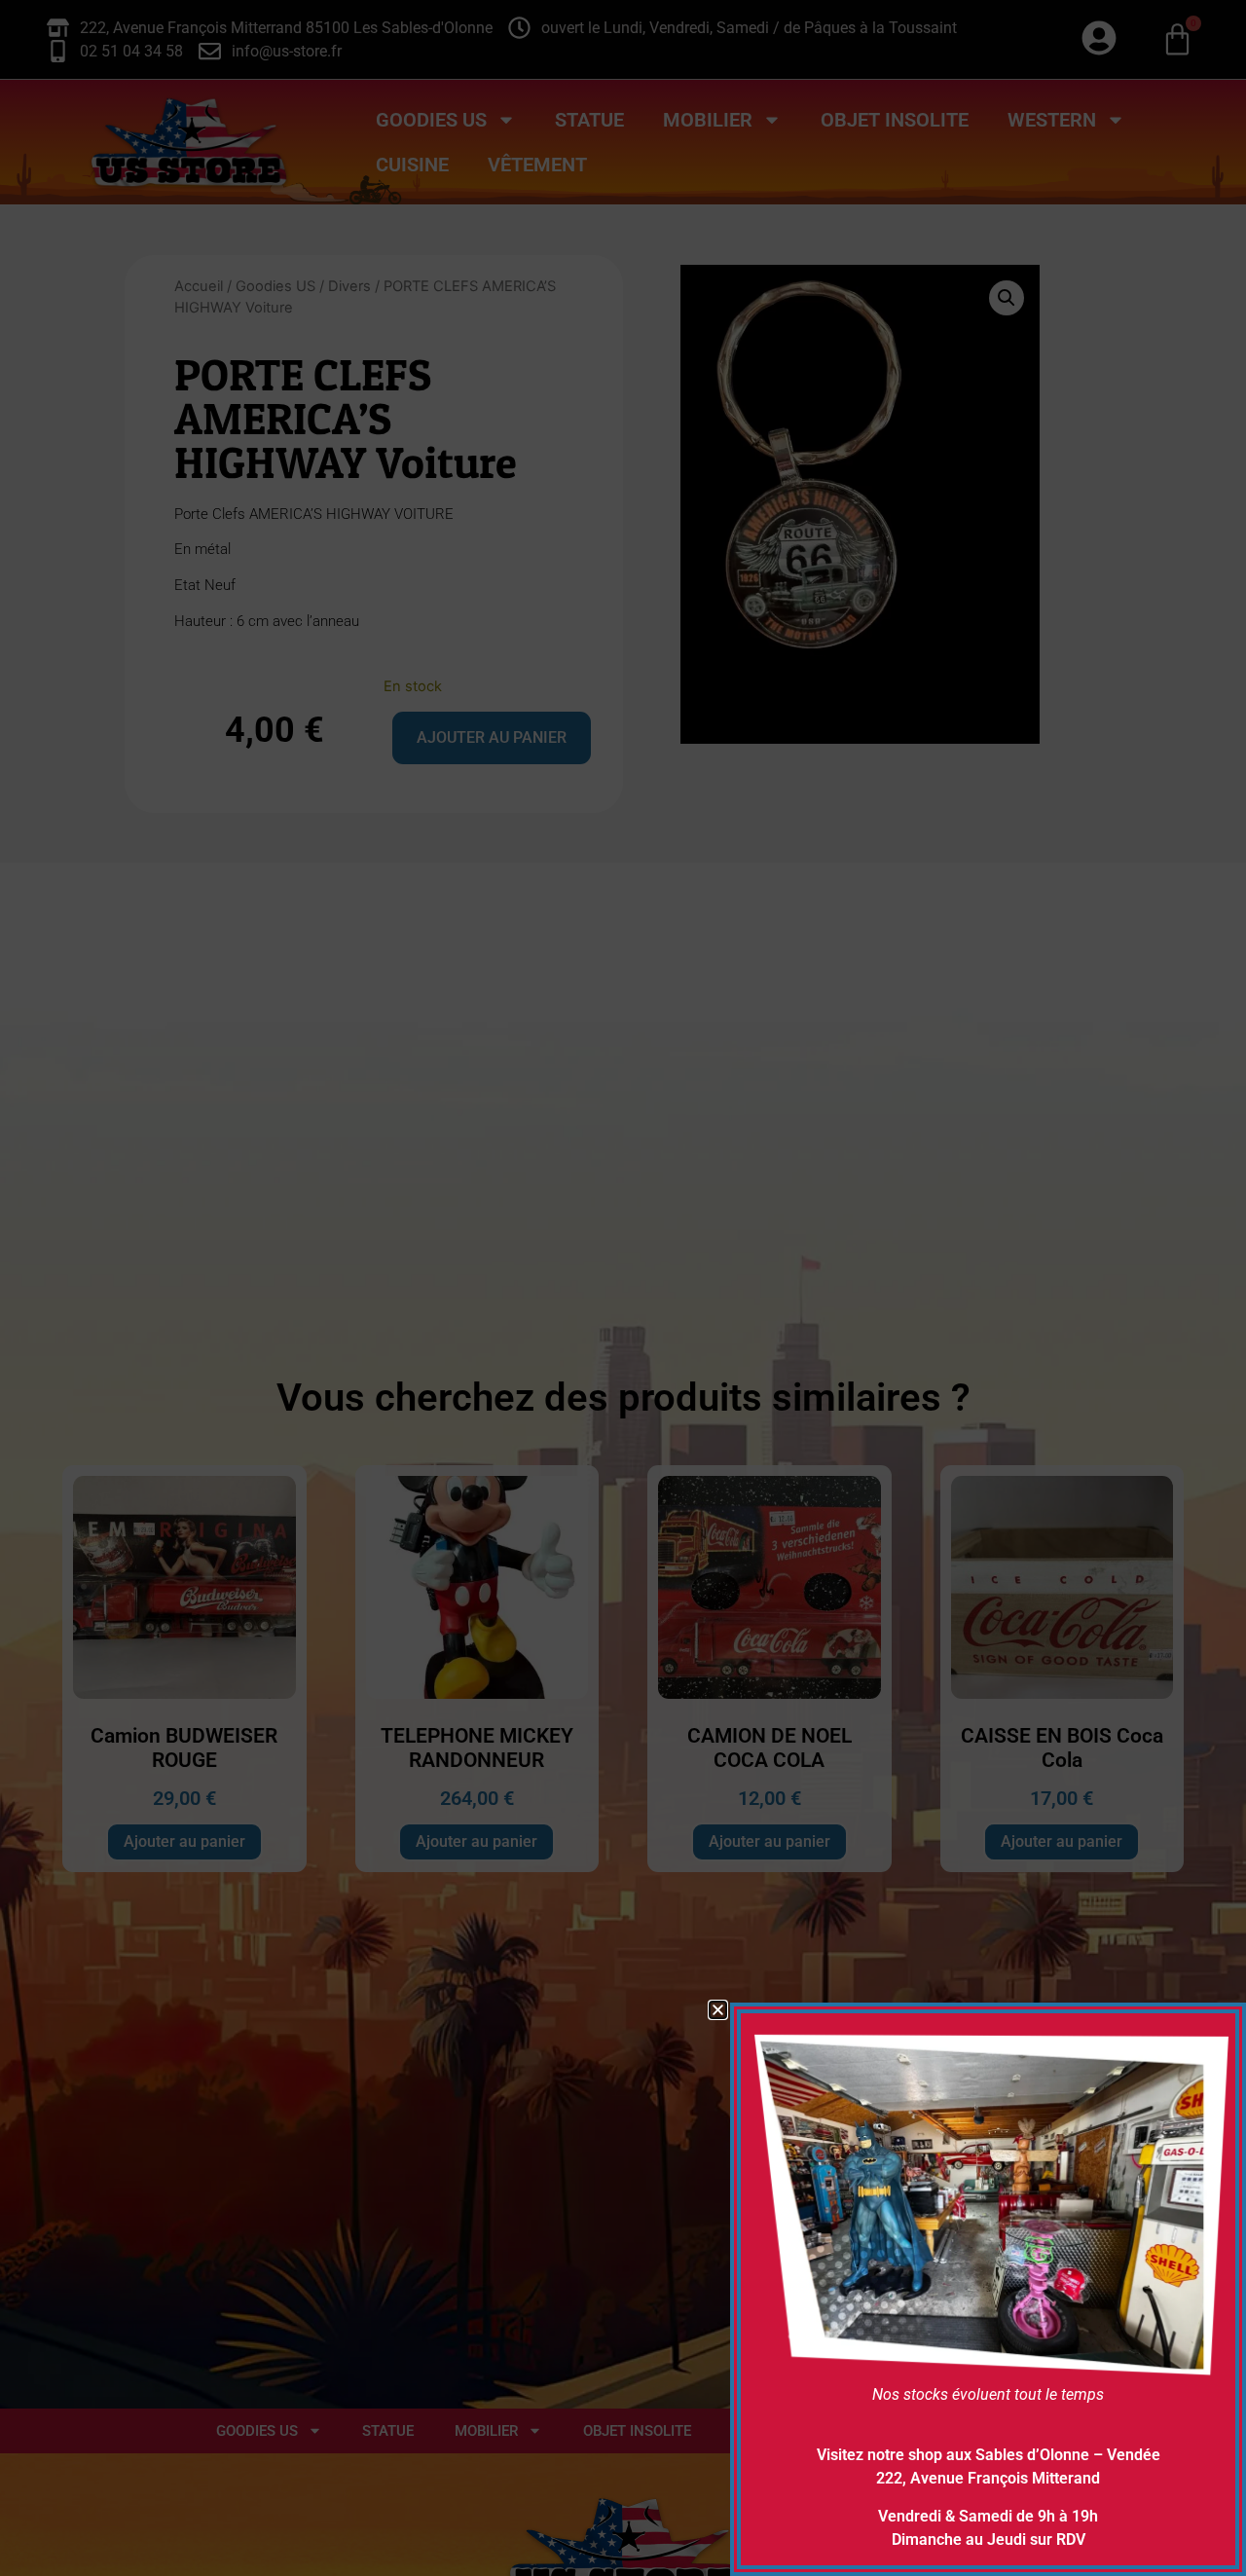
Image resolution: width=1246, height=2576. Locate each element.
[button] (718, 2010)
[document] (623, 1288)
